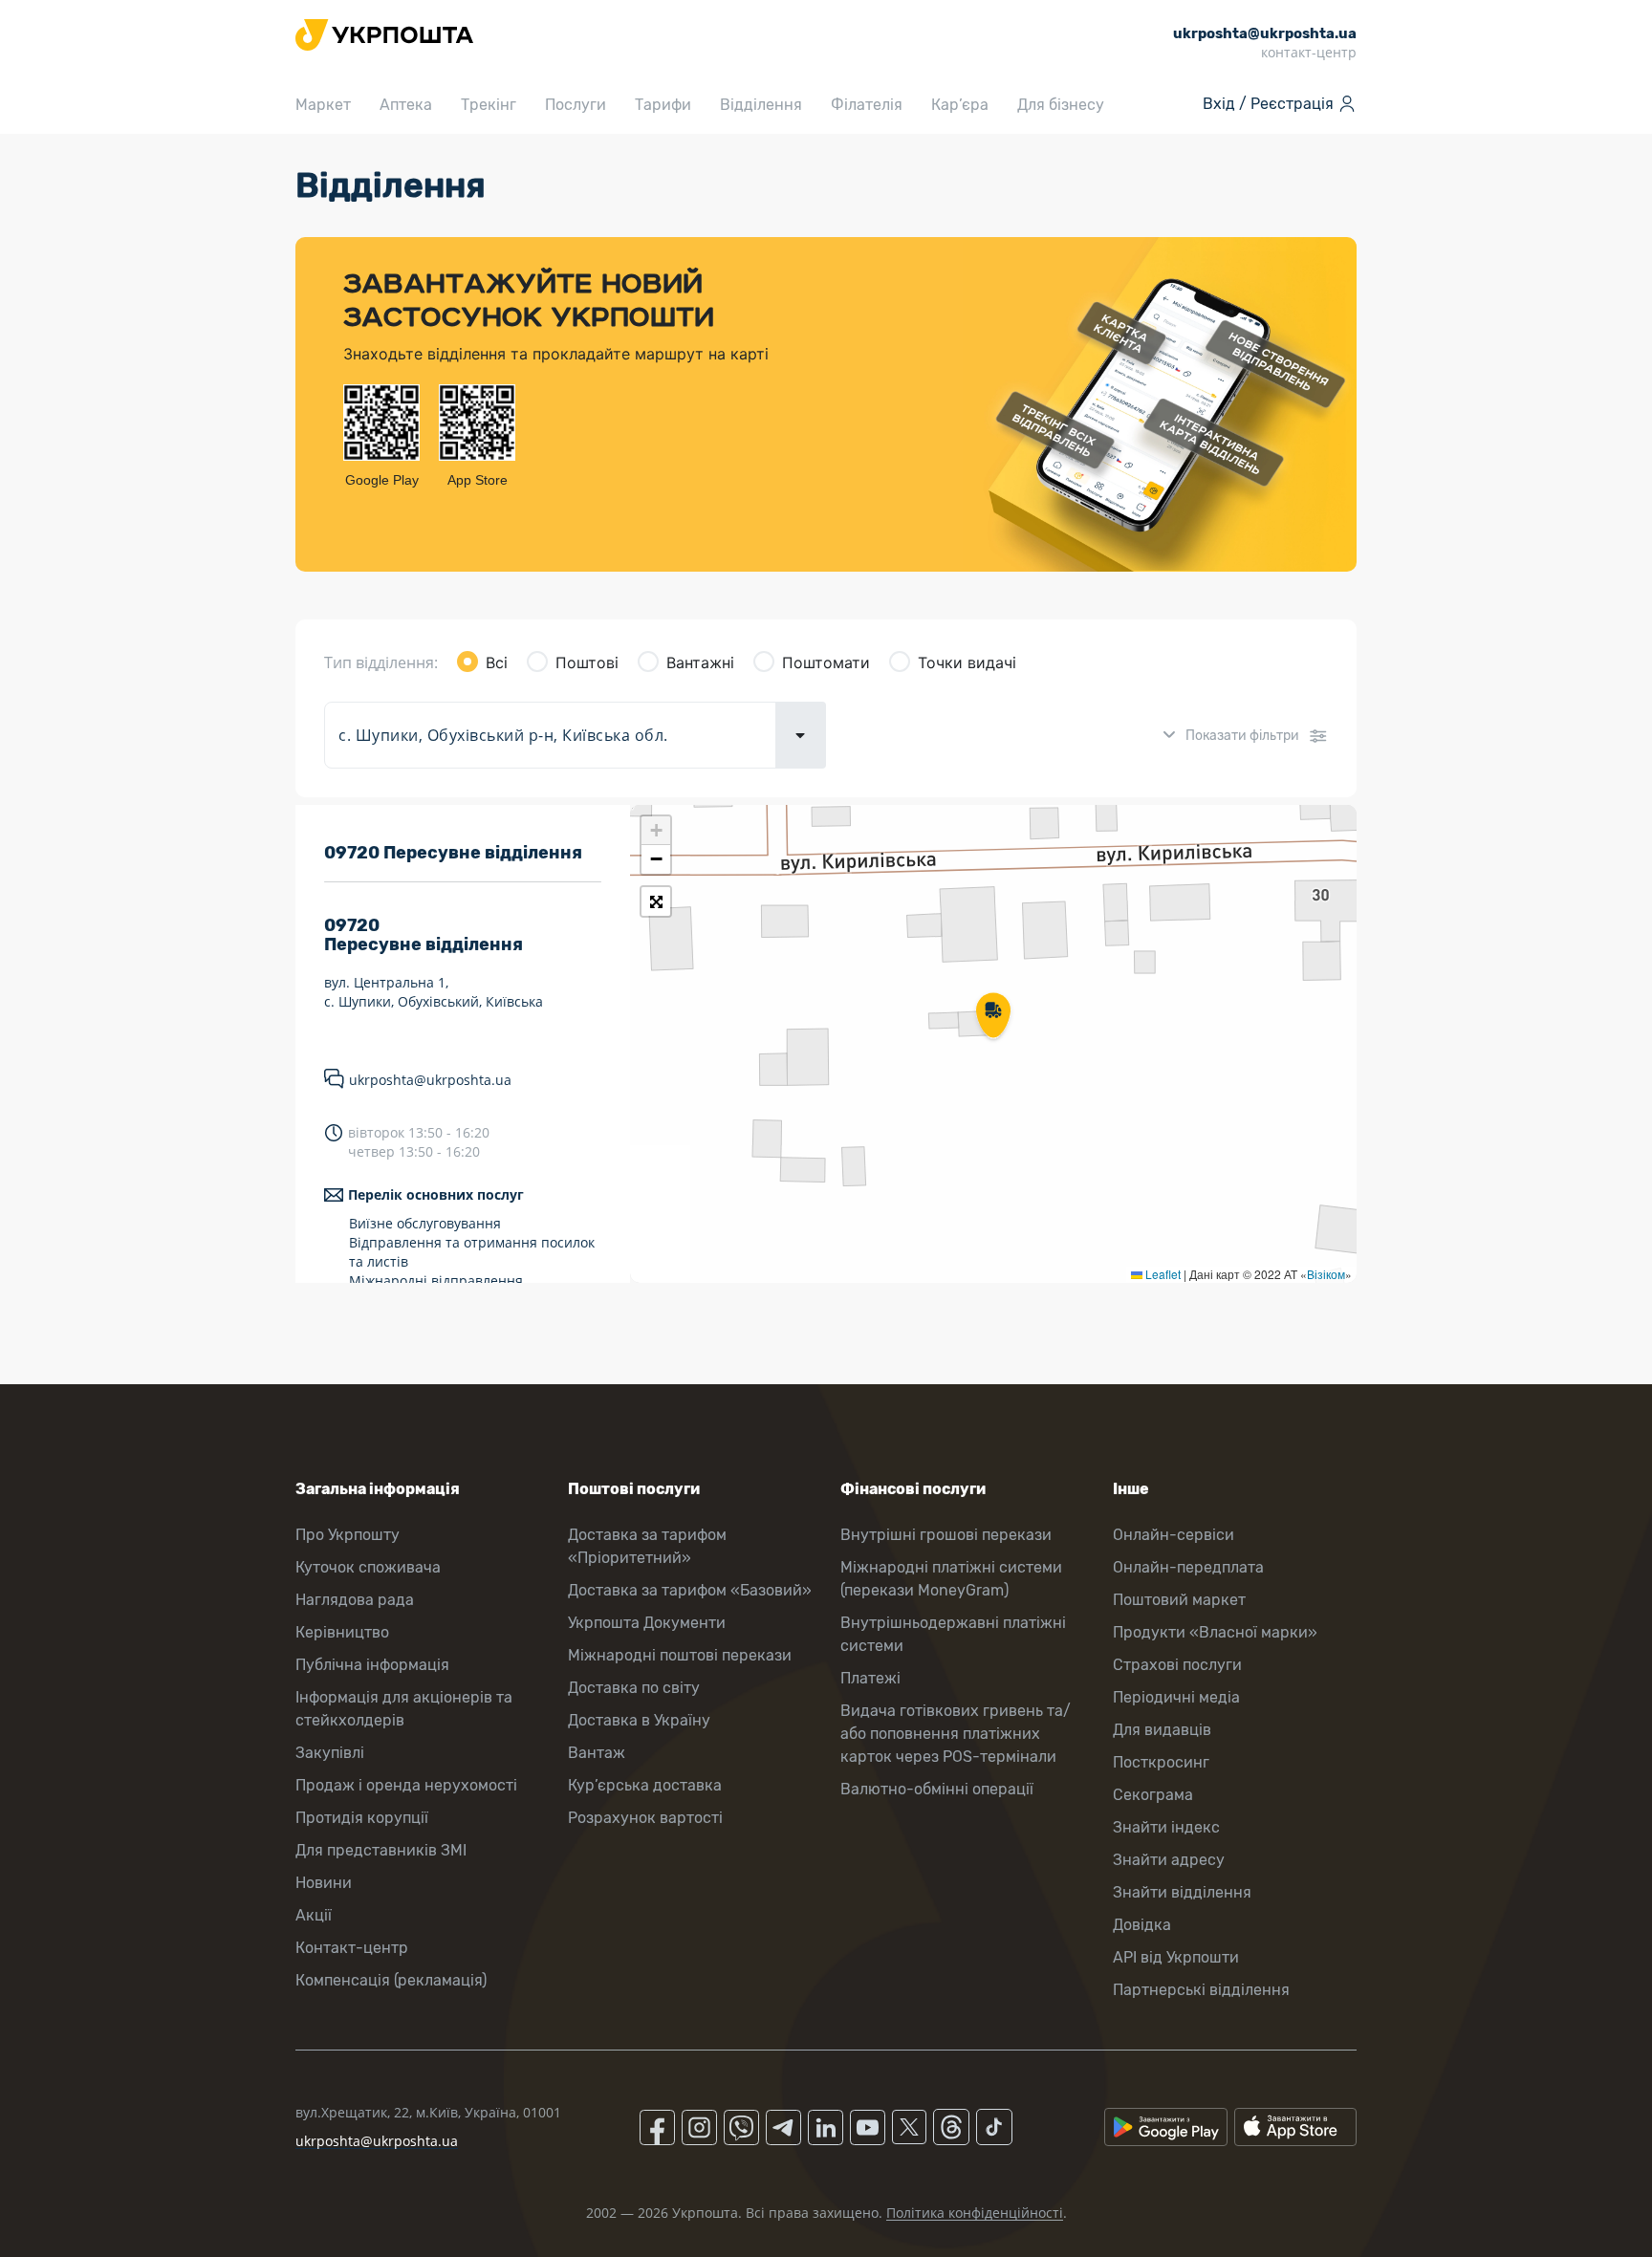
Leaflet (1162, 1274)
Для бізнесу (1061, 105)
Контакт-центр (352, 1948)
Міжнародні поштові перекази (680, 1655)
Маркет (323, 105)
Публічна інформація (372, 1665)
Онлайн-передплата (1188, 1567)
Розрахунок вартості (645, 1818)
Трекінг (489, 105)
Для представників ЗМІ (381, 1850)
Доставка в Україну (639, 1720)
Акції (314, 1915)
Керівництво (342, 1632)
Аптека (406, 105)
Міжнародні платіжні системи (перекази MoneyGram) (951, 1579)
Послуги (576, 105)
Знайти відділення (1182, 1892)
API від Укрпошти (1176, 1957)
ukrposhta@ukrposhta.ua (430, 1080)
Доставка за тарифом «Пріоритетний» (647, 1546)
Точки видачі (967, 662)
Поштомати (826, 662)
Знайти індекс (1166, 1827)
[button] (993, 1017)
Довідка (1142, 1925)
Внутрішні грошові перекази (946, 1535)
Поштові (587, 662)
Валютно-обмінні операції (937, 1789)
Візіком (1326, 1274)
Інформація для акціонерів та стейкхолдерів (404, 1709)
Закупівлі (330, 1753)
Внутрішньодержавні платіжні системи (953, 1634)
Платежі (870, 1678)
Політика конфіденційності (975, 2213)
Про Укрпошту (348, 1535)
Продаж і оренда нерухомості (406, 1785)
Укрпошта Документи (647, 1623)
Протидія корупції (362, 1818)
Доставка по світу (634, 1688)
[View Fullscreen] (656, 901)
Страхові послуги (1177, 1665)
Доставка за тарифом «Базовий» (690, 1590)
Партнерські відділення (1201, 1990)
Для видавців (1162, 1730)
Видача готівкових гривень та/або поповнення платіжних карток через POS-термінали (956, 1734)
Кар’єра (960, 105)
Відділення (761, 105)
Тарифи (663, 105)
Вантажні (700, 662)
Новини (324, 1883)
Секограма (1153, 1795)
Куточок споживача (368, 1567)
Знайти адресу (1169, 1860)
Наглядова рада (355, 1600)
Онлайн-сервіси (1174, 1535)
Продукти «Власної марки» (1215, 1632)
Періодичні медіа (1176, 1697)
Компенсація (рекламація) (391, 1980)
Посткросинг (1161, 1762)
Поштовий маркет (1179, 1600)
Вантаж (597, 1753)
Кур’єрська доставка (645, 1785)
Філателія (867, 105)
